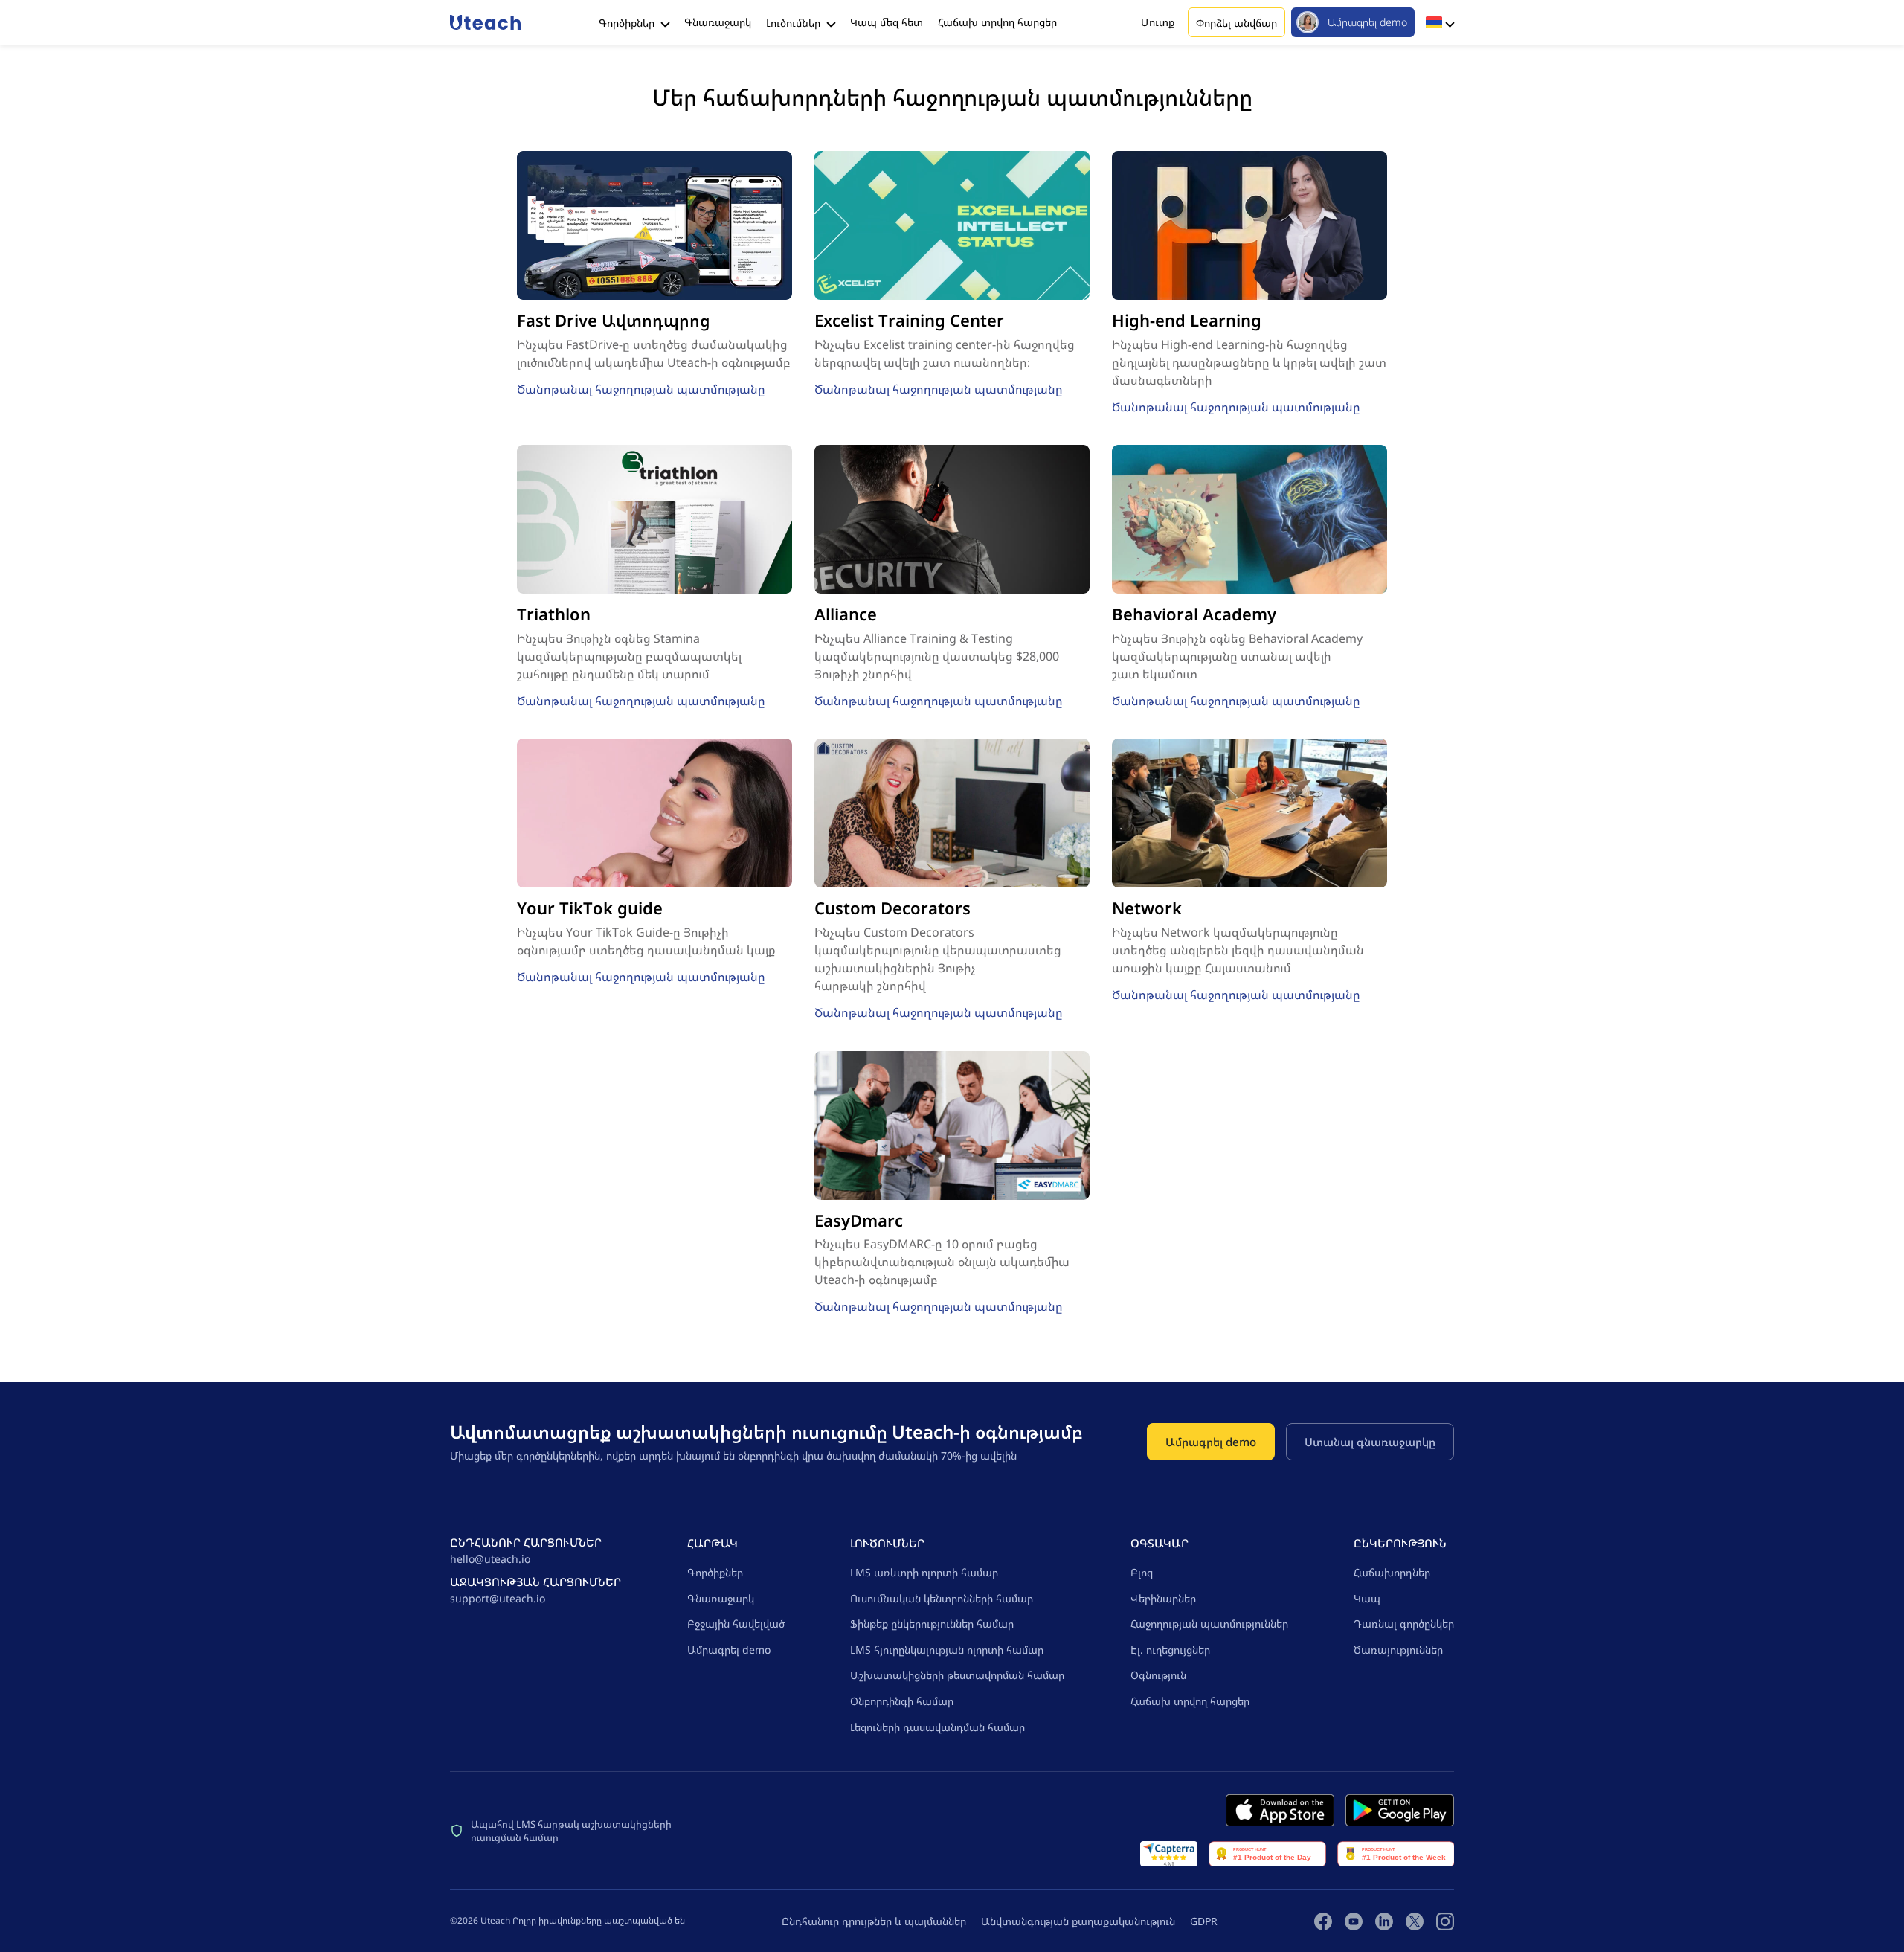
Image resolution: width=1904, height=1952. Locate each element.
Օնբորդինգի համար (902, 1701)
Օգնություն (1158, 1675)
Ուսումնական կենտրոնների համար (942, 1598)
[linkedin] (1384, 1921)
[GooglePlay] (1400, 1810)
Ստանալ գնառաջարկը (1370, 1442)
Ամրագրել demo (1367, 22)
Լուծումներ (795, 23)
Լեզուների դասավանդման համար (937, 1727)
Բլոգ (1142, 1572)
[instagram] (1445, 1921)
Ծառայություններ (1398, 1650)
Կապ (1367, 1598)
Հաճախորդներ (1392, 1572)
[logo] (485, 22)
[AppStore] (1280, 1810)
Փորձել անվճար (1236, 23)
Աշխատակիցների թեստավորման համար (957, 1675)
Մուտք (1158, 22)
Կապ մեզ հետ (887, 22)
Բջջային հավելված (736, 1624)
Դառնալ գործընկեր (1404, 1624)
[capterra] (1169, 1854)
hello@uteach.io (490, 1559)
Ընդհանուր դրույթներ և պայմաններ (874, 1921)
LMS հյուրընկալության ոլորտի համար (947, 1650)
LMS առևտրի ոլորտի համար (924, 1572)
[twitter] (1415, 1921)
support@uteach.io (498, 1598)
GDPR (1204, 1921)
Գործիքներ (628, 23)
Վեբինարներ (1163, 1598)
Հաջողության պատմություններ (1209, 1624)
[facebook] (1323, 1921)
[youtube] (1354, 1921)
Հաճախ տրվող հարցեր (997, 22)
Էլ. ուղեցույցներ (1170, 1650)
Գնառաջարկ (718, 22)
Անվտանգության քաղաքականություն (1078, 1921)
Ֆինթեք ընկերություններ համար (932, 1624)
